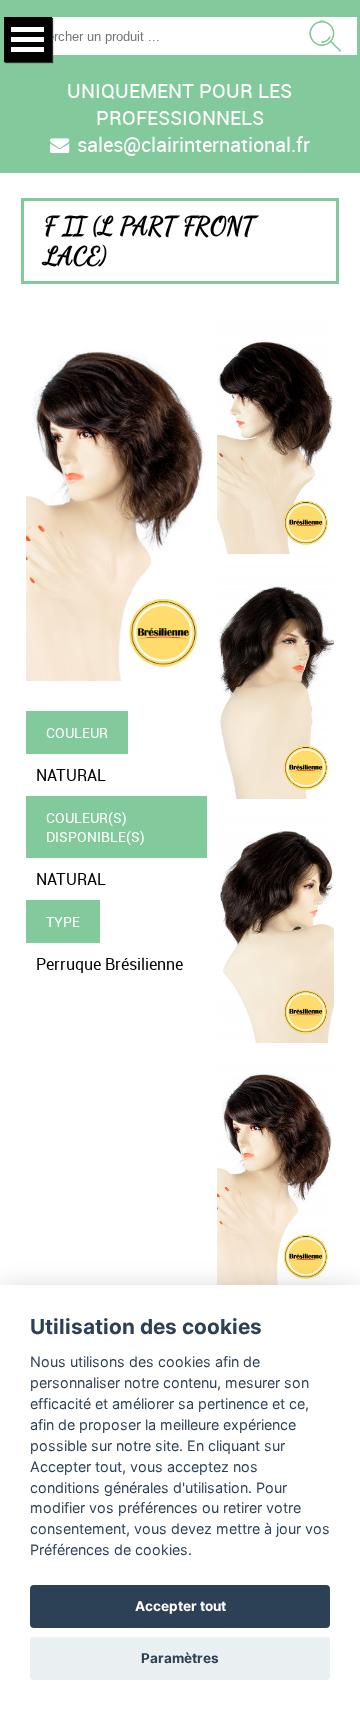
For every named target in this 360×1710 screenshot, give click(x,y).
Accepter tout (180, 1606)
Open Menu (28, 39)
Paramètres (180, 1658)
